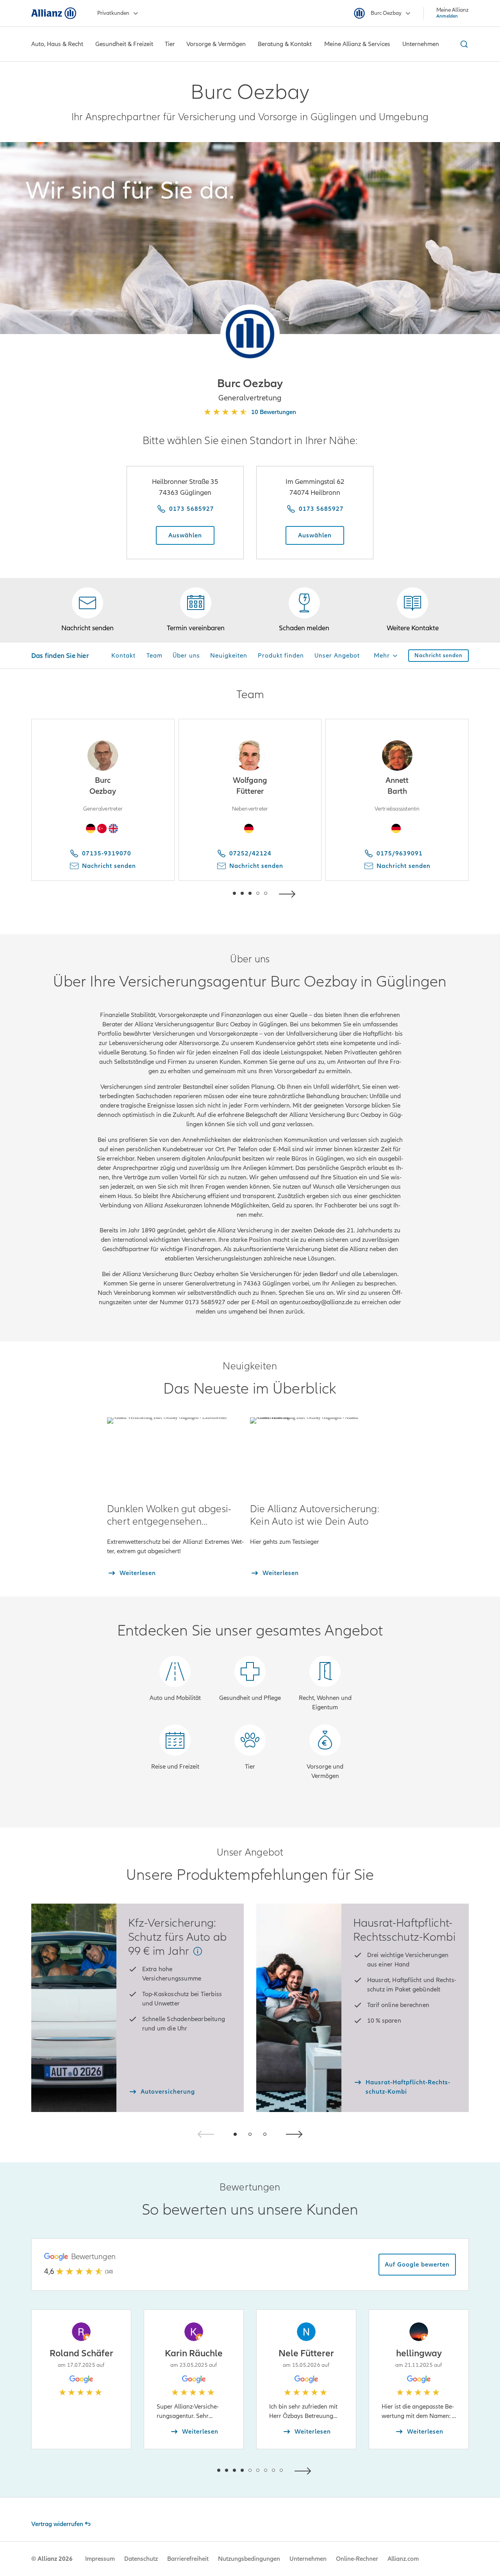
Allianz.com (403, 2559)
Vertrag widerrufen (57, 2524)
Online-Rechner (357, 2559)
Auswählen (185, 535)
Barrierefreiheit (188, 2559)
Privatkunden (113, 13)
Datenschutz (141, 2559)
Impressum (100, 2559)
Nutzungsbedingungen (249, 2559)
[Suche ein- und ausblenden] (463, 44)
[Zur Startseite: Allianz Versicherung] (54, 13)
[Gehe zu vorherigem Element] (211, 893)
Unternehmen (308, 2559)
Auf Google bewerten (417, 2265)
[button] (250, 334)
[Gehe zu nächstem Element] (289, 893)
